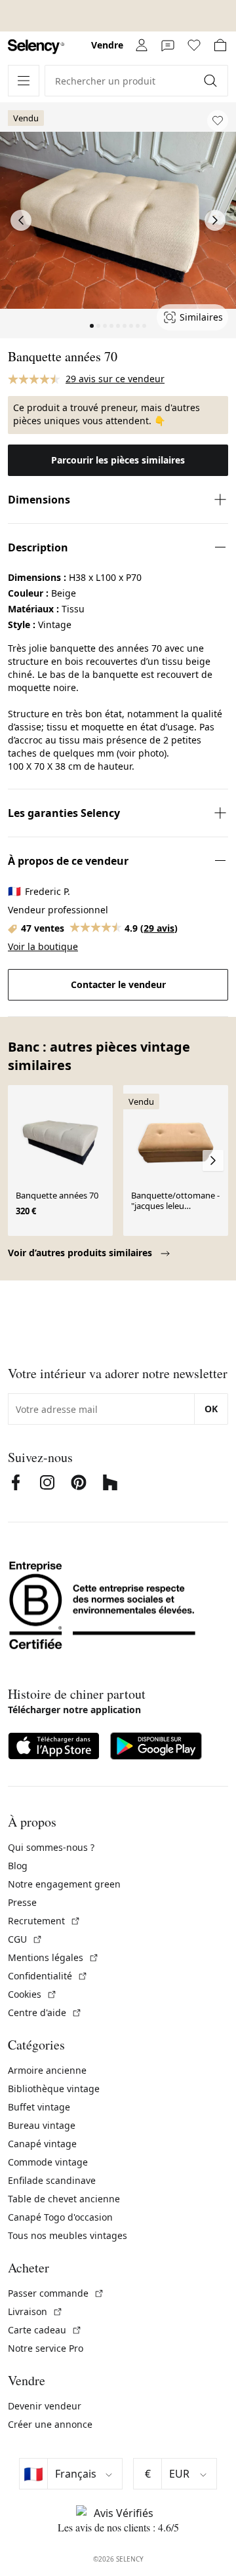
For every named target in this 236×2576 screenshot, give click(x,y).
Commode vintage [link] (48, 2162)
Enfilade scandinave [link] (52, 2180)
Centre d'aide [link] (45, 2012)
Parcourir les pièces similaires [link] (118, 460)
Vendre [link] (107, 45)
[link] (36, 47)
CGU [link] (25, 1939)
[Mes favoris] (194, 45)
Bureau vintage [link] (42, 2125)
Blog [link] (18, 1866)
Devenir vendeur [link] (45, 2406)
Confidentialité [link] (48, 1976)
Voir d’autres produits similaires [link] (81, 1253)
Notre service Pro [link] (46, 2348)
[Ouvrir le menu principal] (24, 81)
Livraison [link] (35, 2311)
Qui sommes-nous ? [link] (51, 1847)
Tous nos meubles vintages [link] (68, 2235)
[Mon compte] (142, 45)
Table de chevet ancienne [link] (64, 2199)
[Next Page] (215, 220)
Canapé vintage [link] (42, 2144)
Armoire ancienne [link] (47, 2070)
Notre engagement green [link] (64, 1884)
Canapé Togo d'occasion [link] (60, 2217)
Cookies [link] (32, 1994)
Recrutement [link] (44, 1921)
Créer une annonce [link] (50, 2424)
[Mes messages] (168, 45)
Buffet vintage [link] (39, 2107)
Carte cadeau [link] (45, 2330)
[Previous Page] (21, 220)
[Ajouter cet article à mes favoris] (218, 121)
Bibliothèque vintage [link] (54, 2089)
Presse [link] (22, 1902)
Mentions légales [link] (53, 1957)
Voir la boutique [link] (43, 946)
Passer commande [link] (56, 2293)
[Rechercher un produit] (212, 81)
